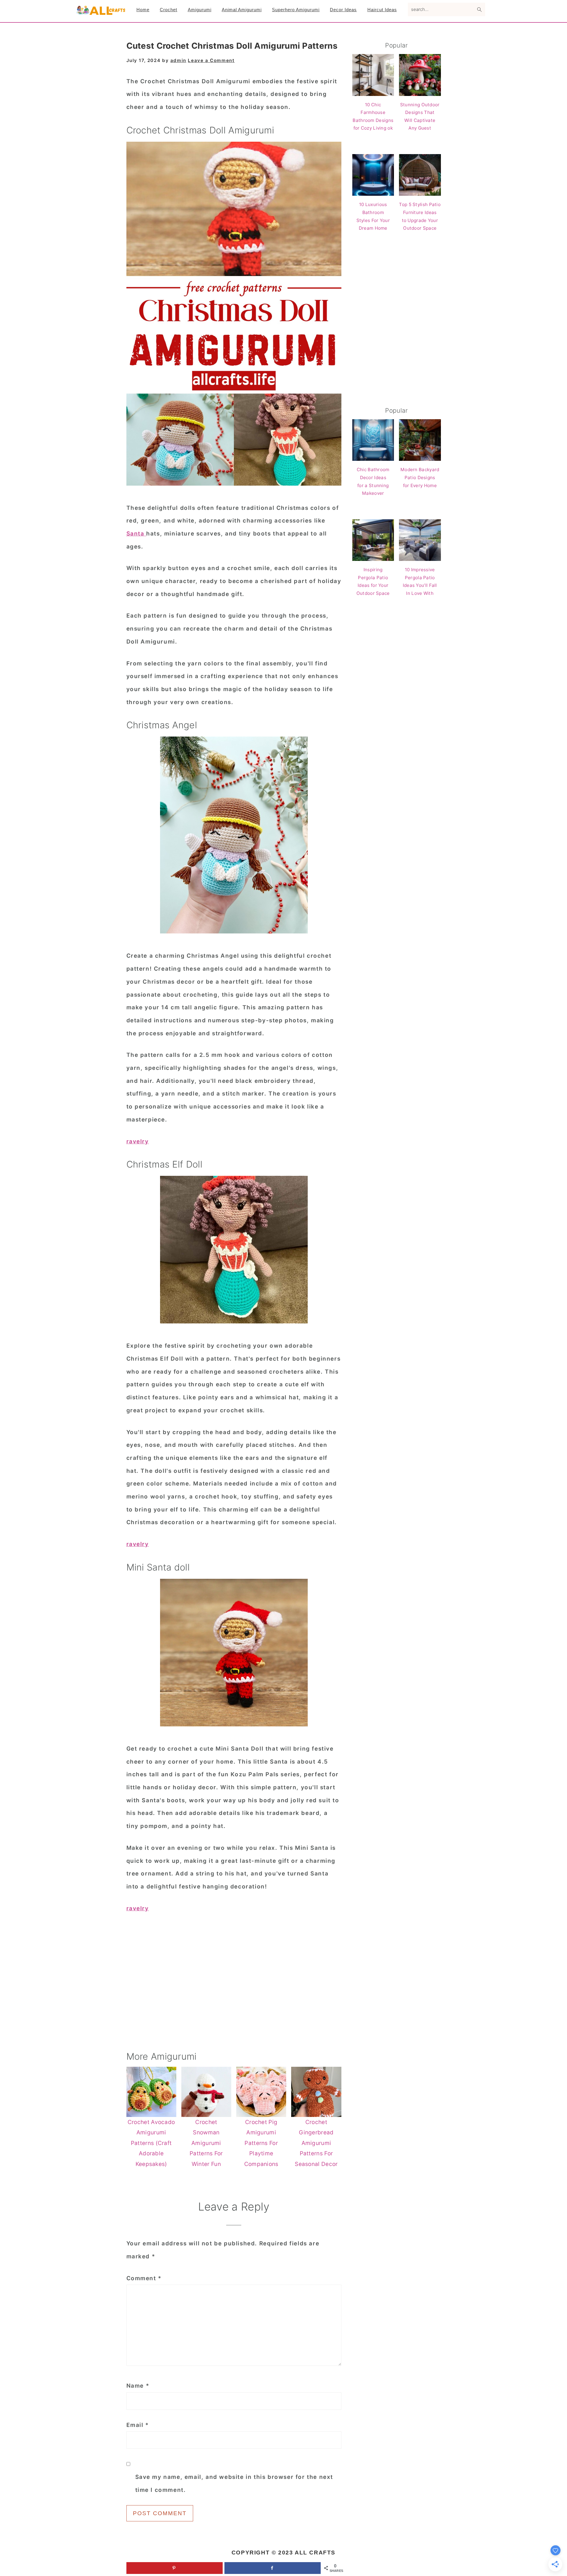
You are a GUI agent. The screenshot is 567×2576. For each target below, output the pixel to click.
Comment (144, 2278)
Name (138, 2386)
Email (138, 2425)
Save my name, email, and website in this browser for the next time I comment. (234, 2483)
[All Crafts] (100, 13)
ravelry (138, 1141)
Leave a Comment (211, 60)
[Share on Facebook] (273, 2568)
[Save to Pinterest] (175, 2568)
